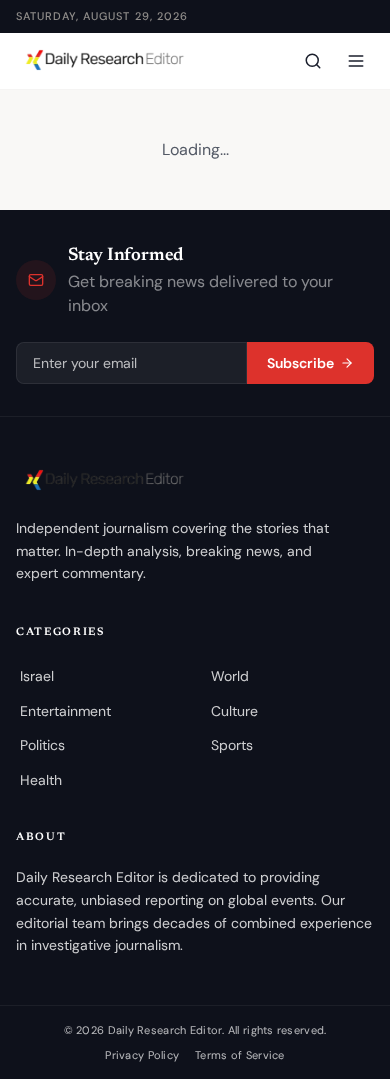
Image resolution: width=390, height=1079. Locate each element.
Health (41, 780)
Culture (234, 711)
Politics (42, 745)
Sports (232, 745)
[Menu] (356, 61)
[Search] (313, 61)
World (230, 676)
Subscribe (300, 363)
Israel (37, 676)
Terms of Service (239, 1055)
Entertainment (65, 711)
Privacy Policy (142, 1055)
